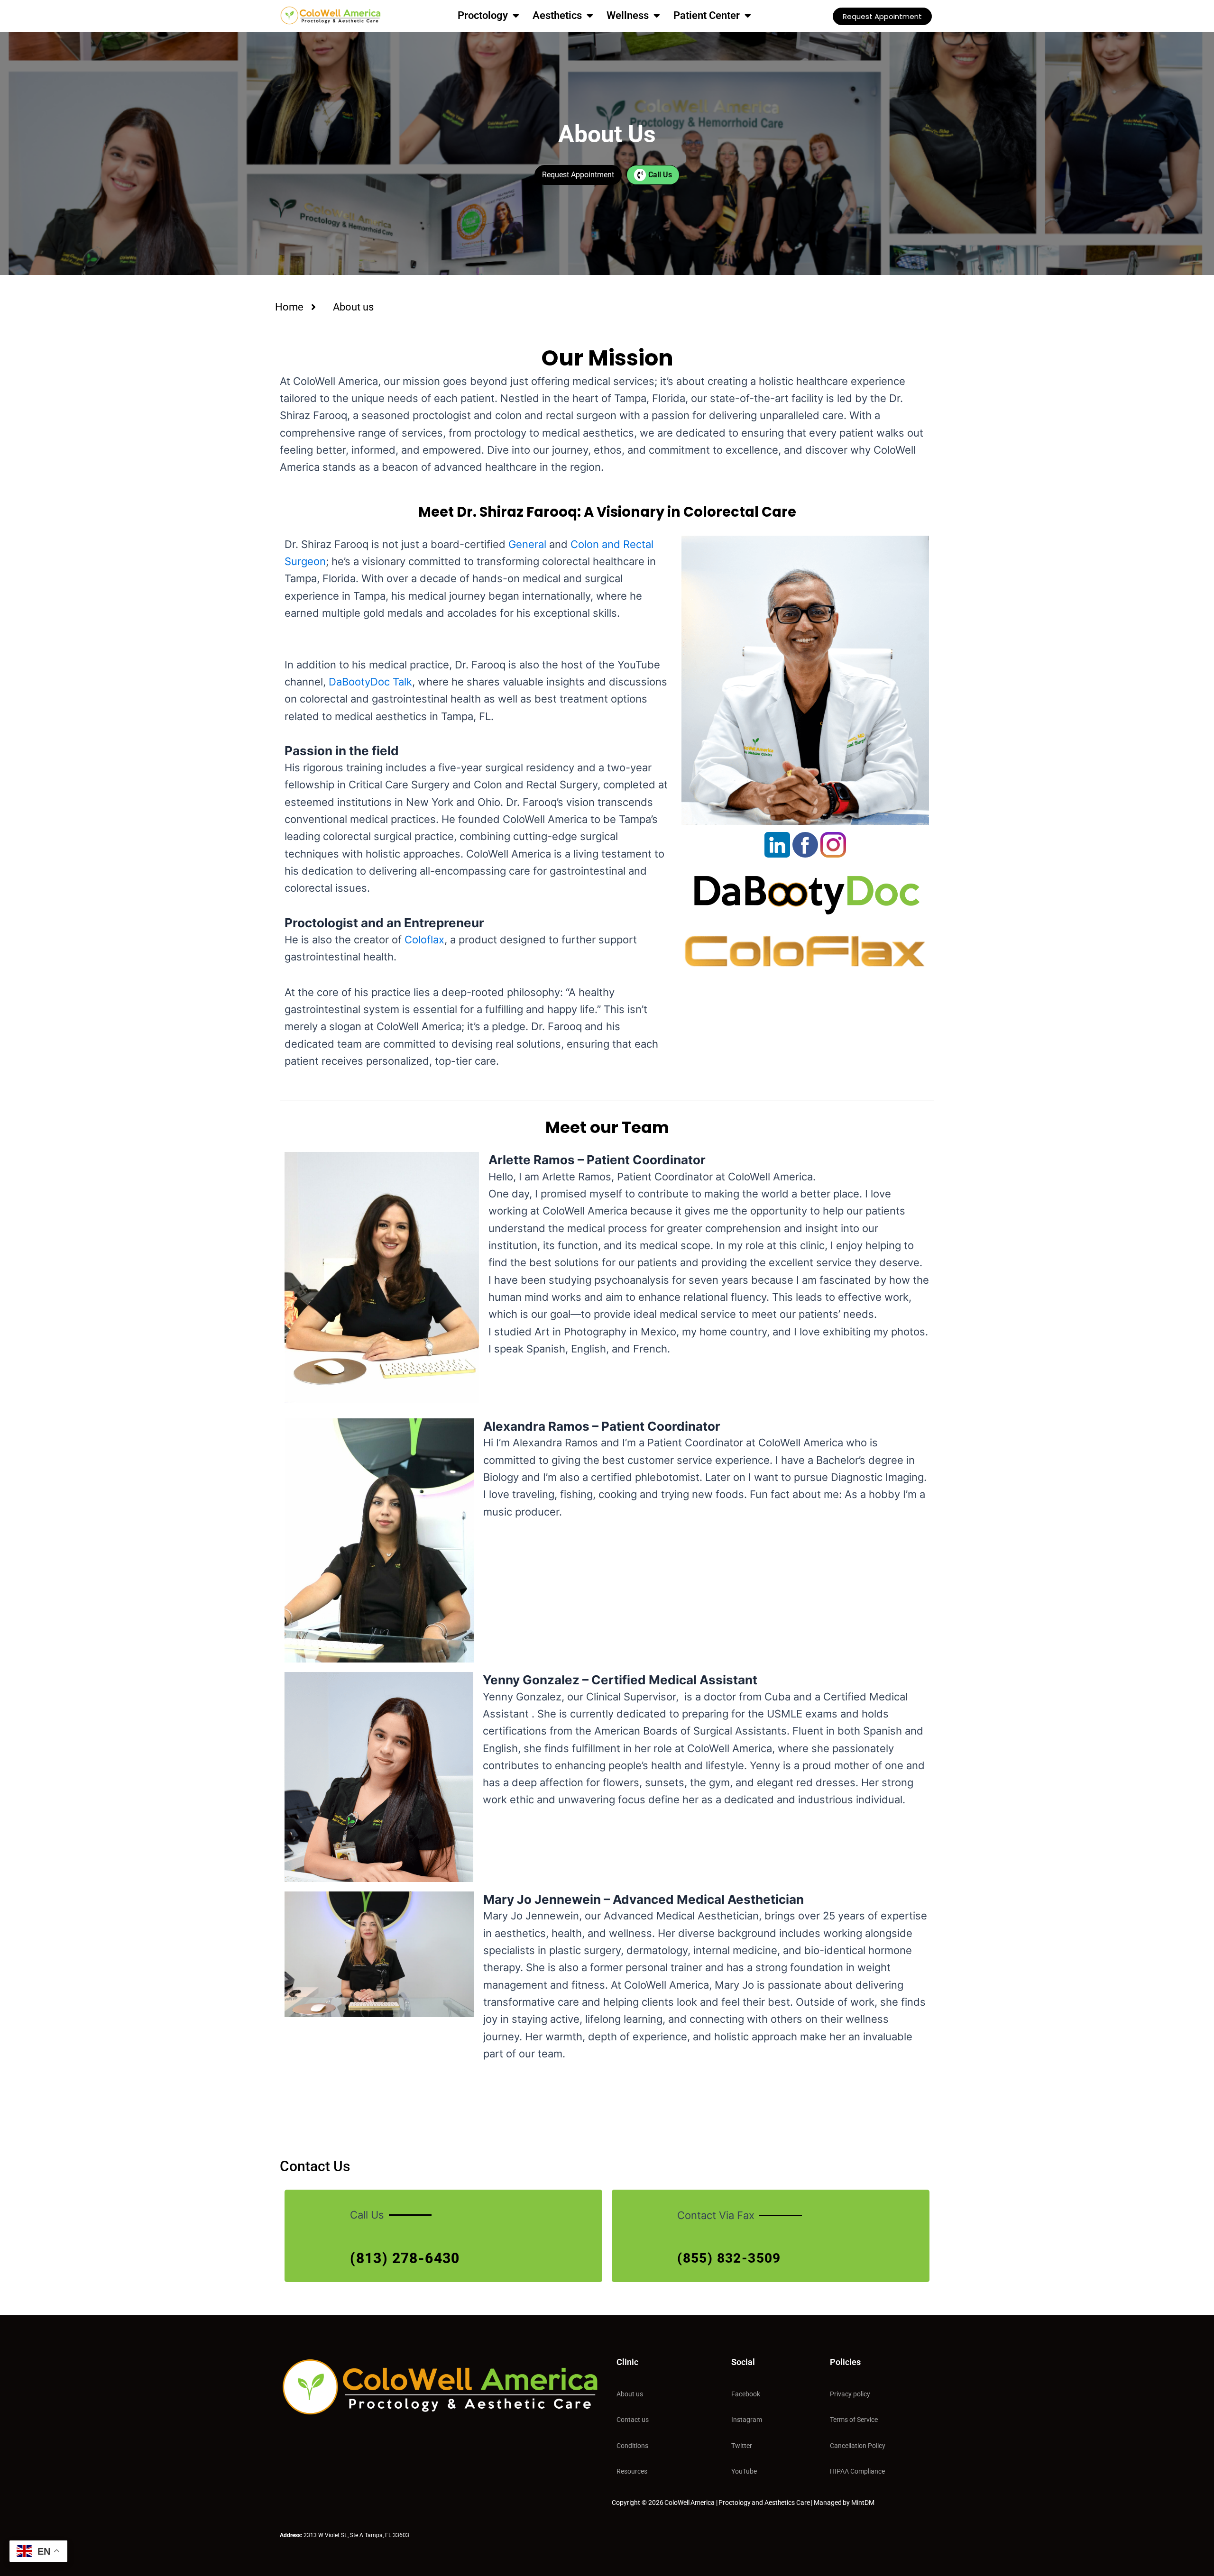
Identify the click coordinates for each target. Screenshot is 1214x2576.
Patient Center (707, 15)
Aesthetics (557, 15)
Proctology (483, 15)
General (527, 544)
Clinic (627, 2362)
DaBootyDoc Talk (370, 682)
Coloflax (424, 940)
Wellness (628, 15)
